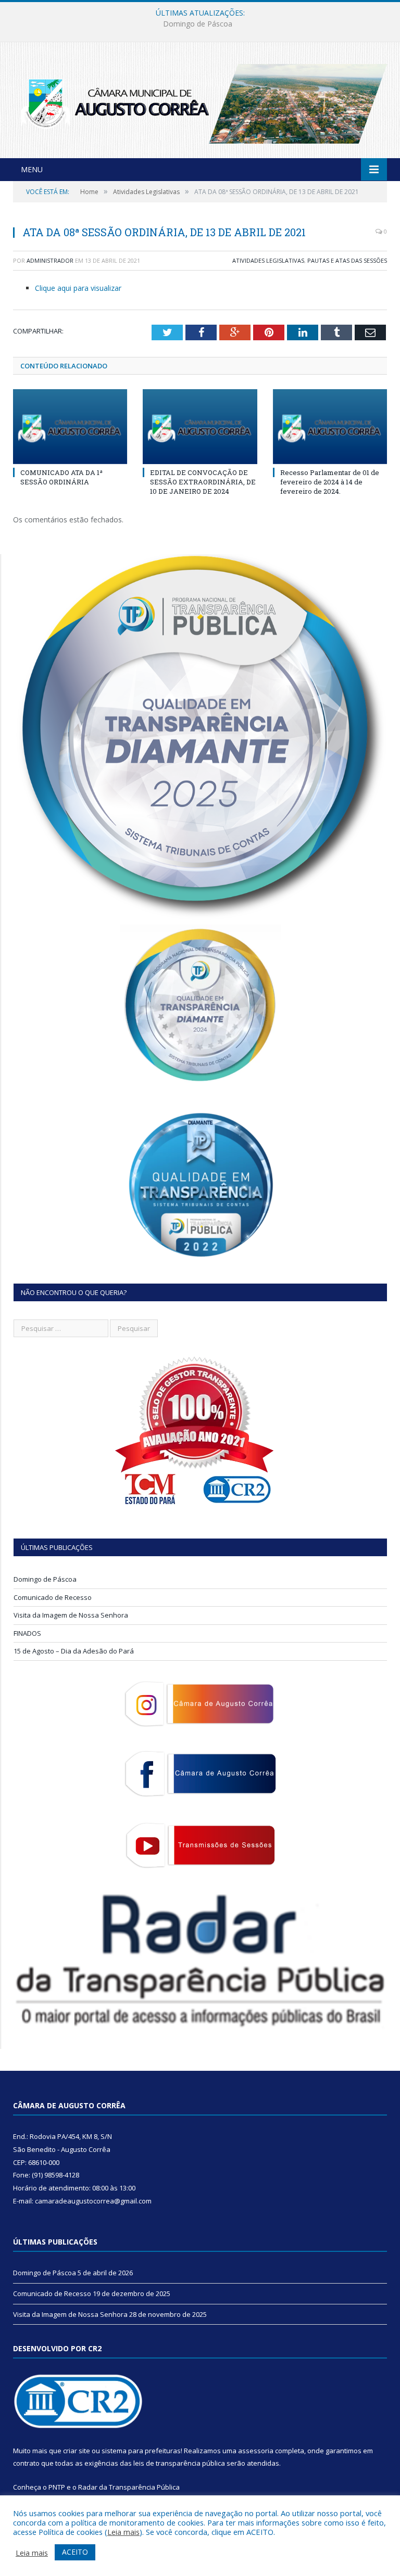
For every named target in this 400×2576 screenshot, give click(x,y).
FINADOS (27, 1633)
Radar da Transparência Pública (129, 2487)
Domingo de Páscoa (45, 1579)
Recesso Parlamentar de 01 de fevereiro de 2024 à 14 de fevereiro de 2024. (330, 482)
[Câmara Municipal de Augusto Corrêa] (200, 101)
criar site (77, 2451)
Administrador (50, 260)
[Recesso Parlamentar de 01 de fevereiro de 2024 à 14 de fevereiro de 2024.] (330, 426)
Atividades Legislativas (268, 260)
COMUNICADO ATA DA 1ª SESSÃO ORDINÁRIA (61, 477)
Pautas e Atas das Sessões (347, 260)
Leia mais (123, 2532)
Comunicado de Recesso (198, 24)
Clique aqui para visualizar (78, 288)
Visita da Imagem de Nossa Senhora (71, 1615)
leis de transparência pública (179, 2463)
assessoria (256, 2451)
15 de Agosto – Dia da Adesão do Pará (74, 1651)
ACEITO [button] (75, 2552)
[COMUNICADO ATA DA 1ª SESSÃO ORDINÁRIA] (70, 426)
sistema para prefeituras (141, 2451)
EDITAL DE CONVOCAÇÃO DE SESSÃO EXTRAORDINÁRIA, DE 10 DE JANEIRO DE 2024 (203, 482)
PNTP (57, 2487)
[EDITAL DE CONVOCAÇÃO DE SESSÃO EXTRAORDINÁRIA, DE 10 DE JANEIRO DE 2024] (200, 426)
